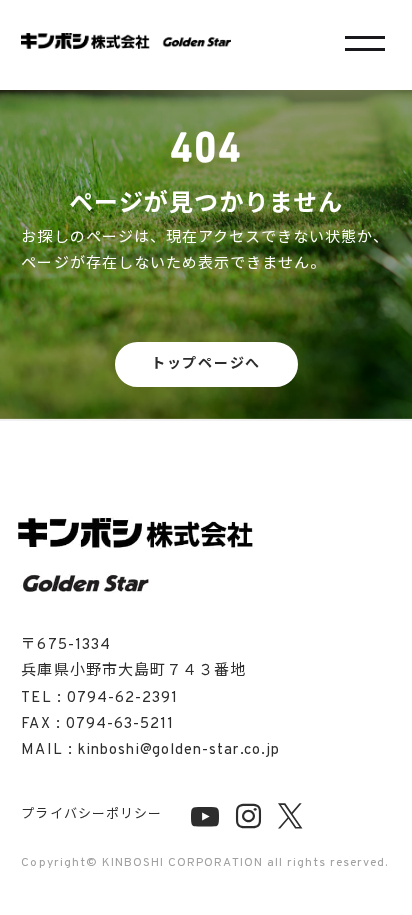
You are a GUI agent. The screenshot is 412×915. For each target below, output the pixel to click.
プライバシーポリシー (91, 815)
